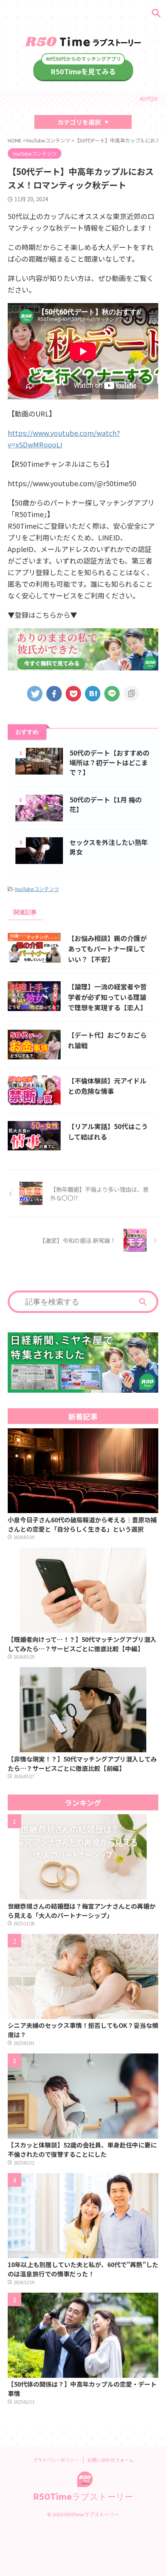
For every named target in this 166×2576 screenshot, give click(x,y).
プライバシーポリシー (56, 2460)
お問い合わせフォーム (110, 2460)
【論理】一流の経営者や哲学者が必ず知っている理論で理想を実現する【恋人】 (107, 997)
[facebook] (54, 694)
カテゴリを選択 (79, 122)
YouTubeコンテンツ (37, 889)
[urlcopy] (131, 694)
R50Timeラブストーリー (83, 2497)
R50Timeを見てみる (83, 71)
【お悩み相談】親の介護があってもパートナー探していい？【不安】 (107, 949)
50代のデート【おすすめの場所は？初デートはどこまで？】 (109, 762)
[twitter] (35, 694)
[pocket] (73, 694)
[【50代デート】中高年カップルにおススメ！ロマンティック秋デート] (93, 694)
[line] (112, 694)
